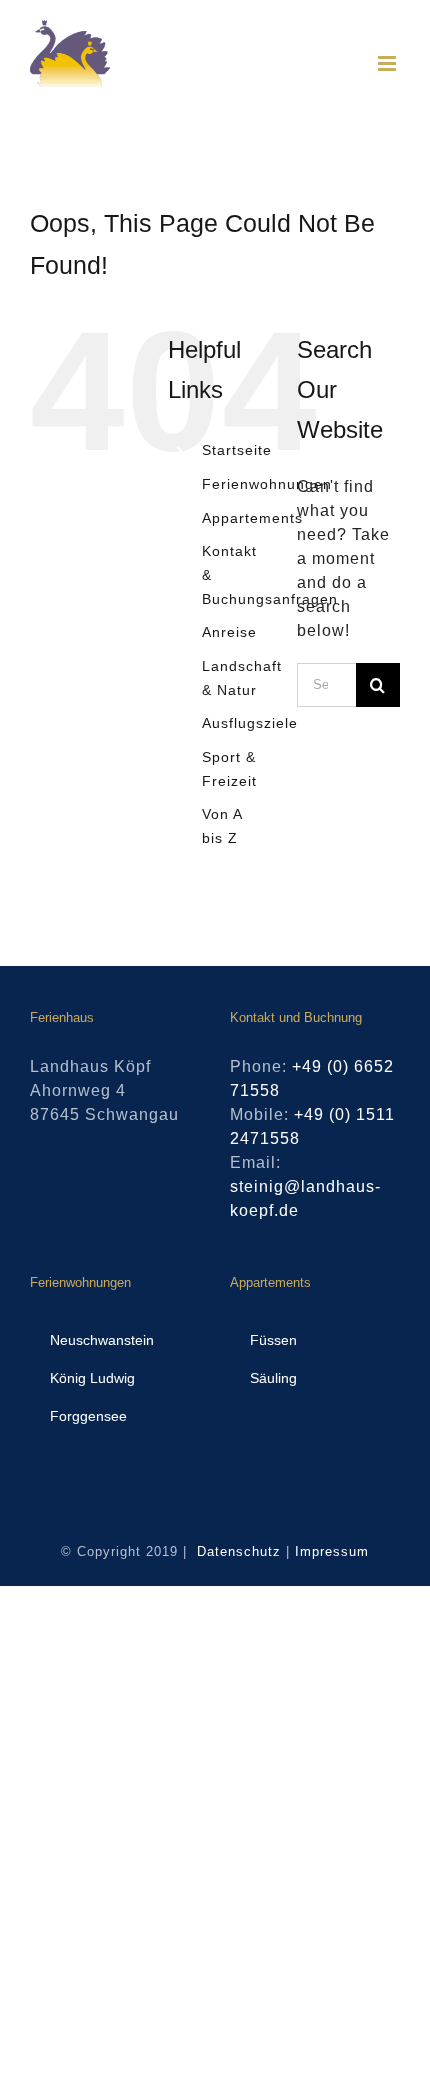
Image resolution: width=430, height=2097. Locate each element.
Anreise (229, 632)
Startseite (237, 450)
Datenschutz (239, 1551)
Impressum (332, 1551)
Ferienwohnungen (267, 484)
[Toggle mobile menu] (389, 63)
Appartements (252, 518)
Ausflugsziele (250, 723)
